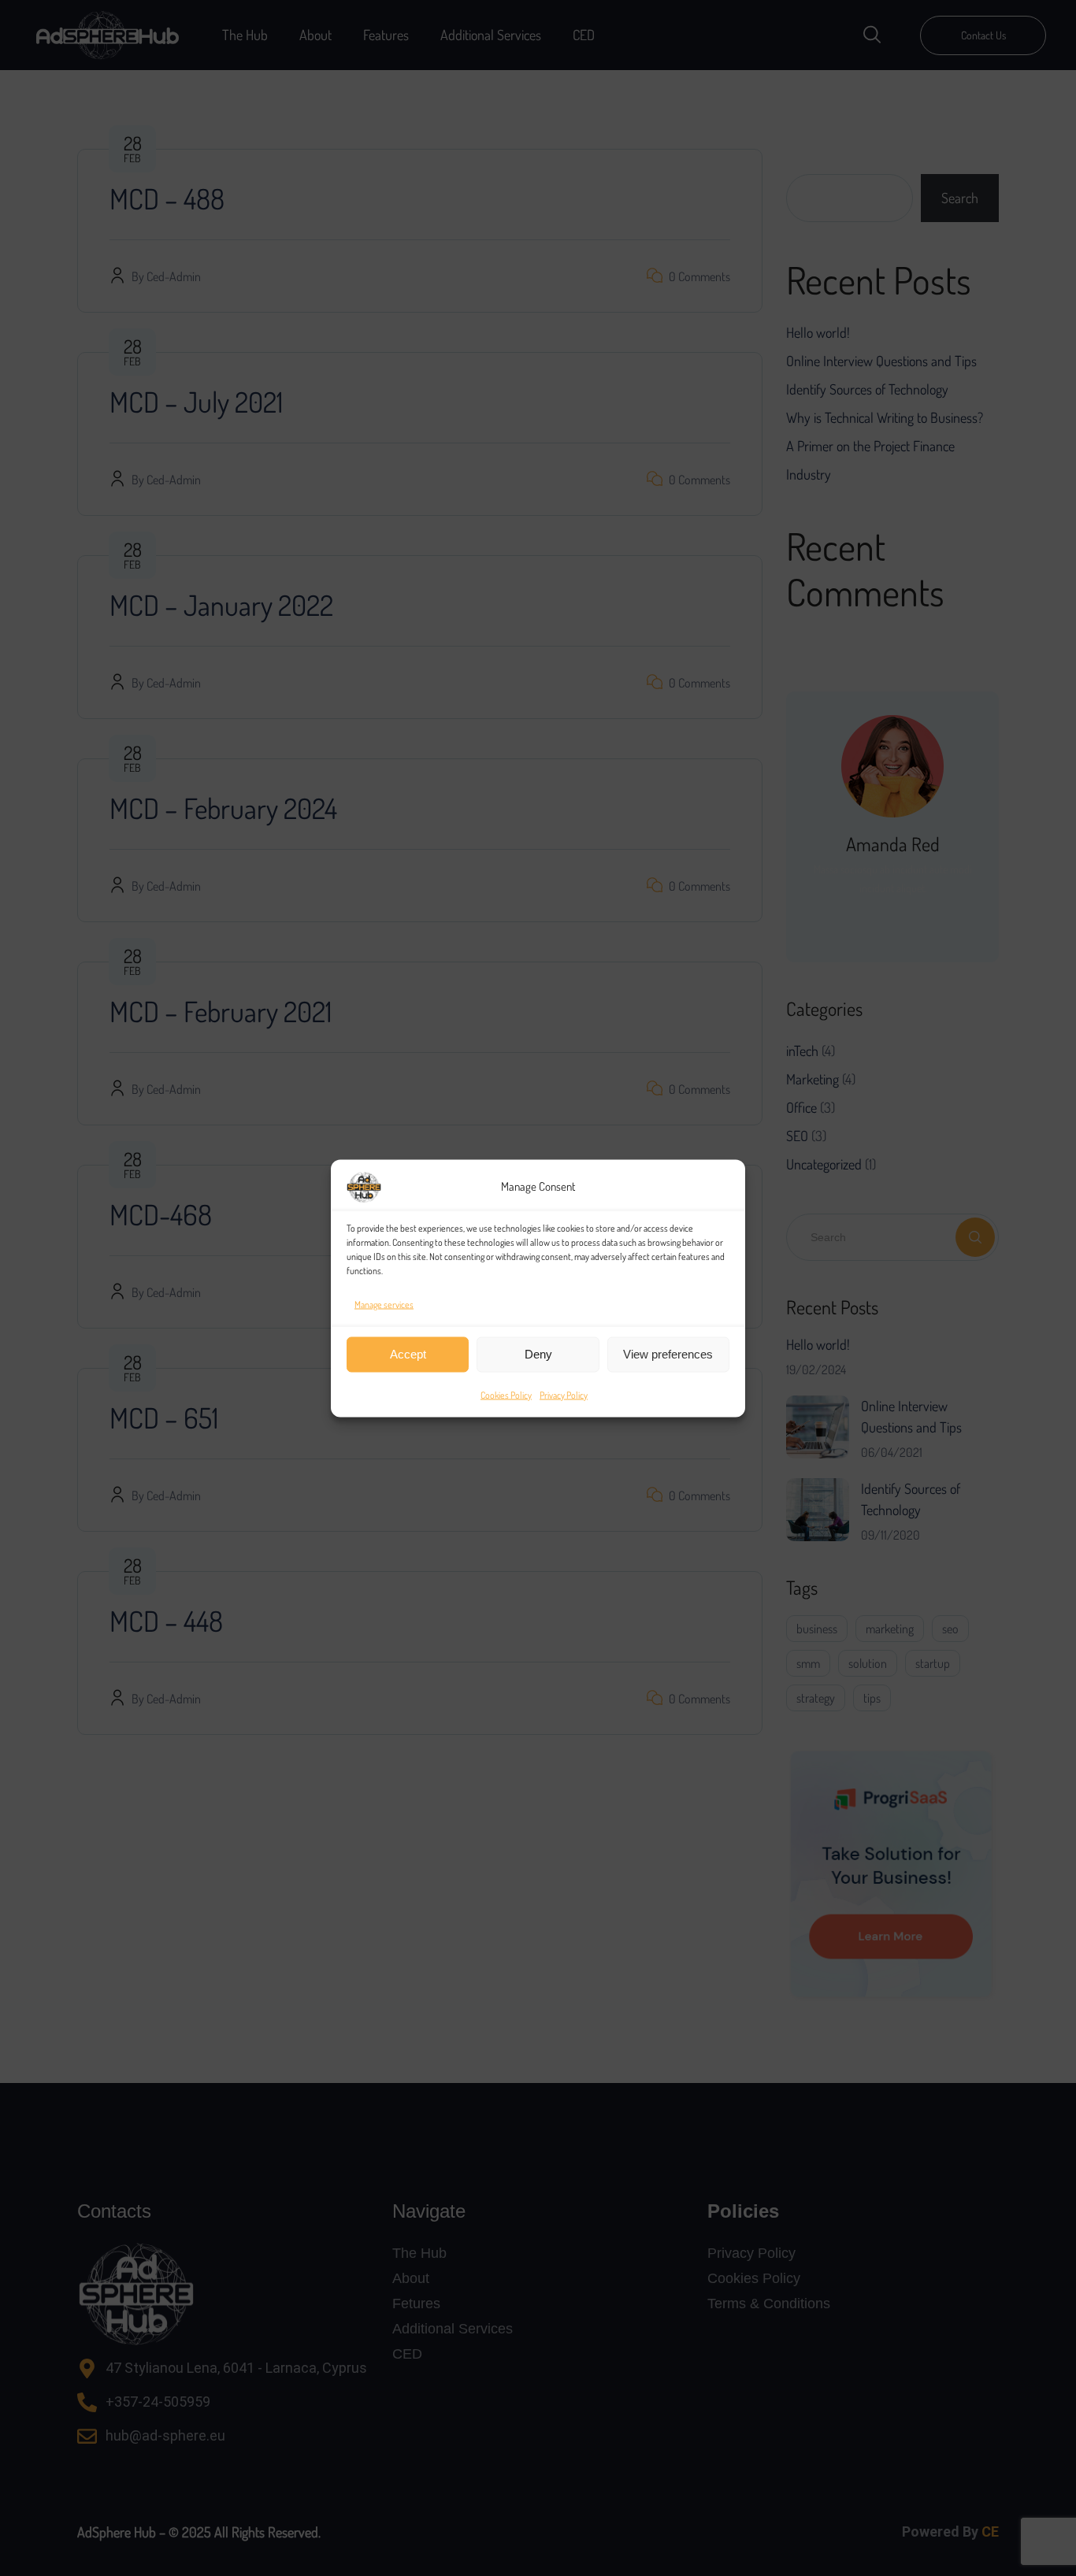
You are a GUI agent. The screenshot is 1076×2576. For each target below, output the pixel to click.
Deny (538, 1354)
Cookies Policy (506, 1394)
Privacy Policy (564, 1394)
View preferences (668, 1354)
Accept (408, 1354)
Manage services (384, 1304)
